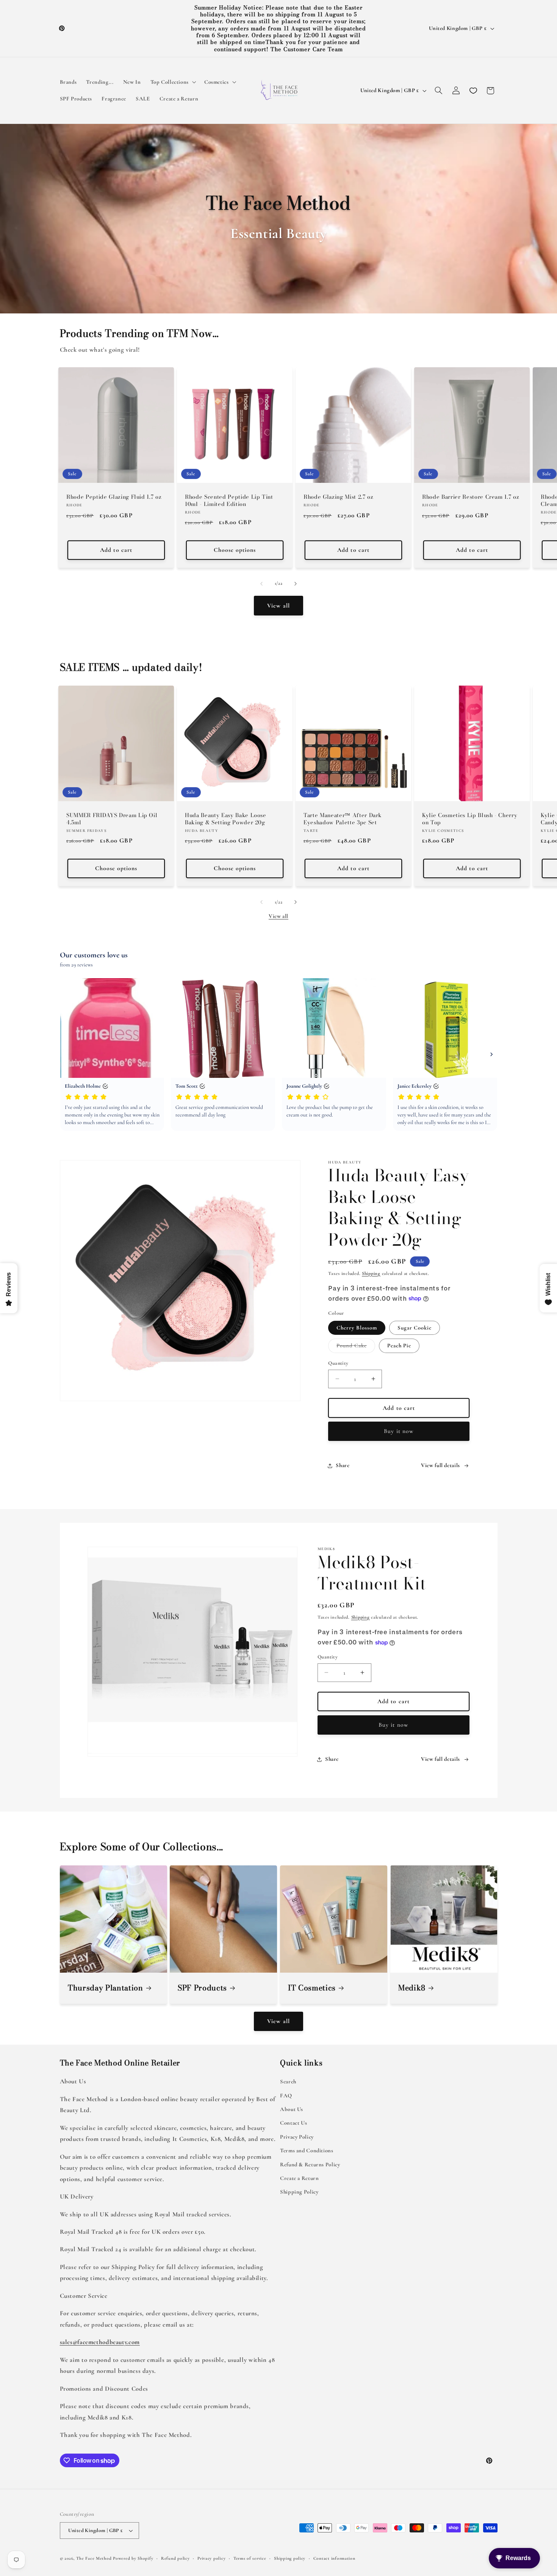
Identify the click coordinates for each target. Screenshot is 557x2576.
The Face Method (94, 2558)
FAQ (286, 2095)
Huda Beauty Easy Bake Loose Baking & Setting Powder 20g (226, 819)
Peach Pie (399, 1345)
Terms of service (250, 2558)
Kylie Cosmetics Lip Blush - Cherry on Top (470, 819)
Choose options (235, 550)
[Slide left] (261, 584)
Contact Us (293, 2123)
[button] (172, 82)
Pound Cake (356, 1347)
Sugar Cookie (415, 1328)
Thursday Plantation (106, 1988)
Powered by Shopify (133, 2558)
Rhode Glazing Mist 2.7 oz (339, 497)
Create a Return (299, 2178)
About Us (292, 2109)
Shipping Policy (299, 2192)
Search (288, 2081)
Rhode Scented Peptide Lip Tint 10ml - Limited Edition (229, 501)
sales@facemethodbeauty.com (100, 2342)
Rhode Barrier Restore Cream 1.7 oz (471, 497)
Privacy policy (211, 2558)
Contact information (334, 2558)
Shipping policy (290, 2558)
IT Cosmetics (312, 1988)
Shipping (371, 1273)
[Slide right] (296, 584)
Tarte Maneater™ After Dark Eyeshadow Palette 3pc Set (343, 819)
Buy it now (399, 1431)
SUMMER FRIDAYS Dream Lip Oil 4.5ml (112, 819)
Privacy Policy (297, 2137)
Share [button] (343, 1465)
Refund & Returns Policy (310, 2164)
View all (278, 606)
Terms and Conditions (307, 2150)
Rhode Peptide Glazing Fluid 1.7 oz (114, 497)
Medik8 (412, 1988)
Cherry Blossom (357, 1328)
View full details (440, 1465)
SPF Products (202, 1988)
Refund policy (175, 2558)
